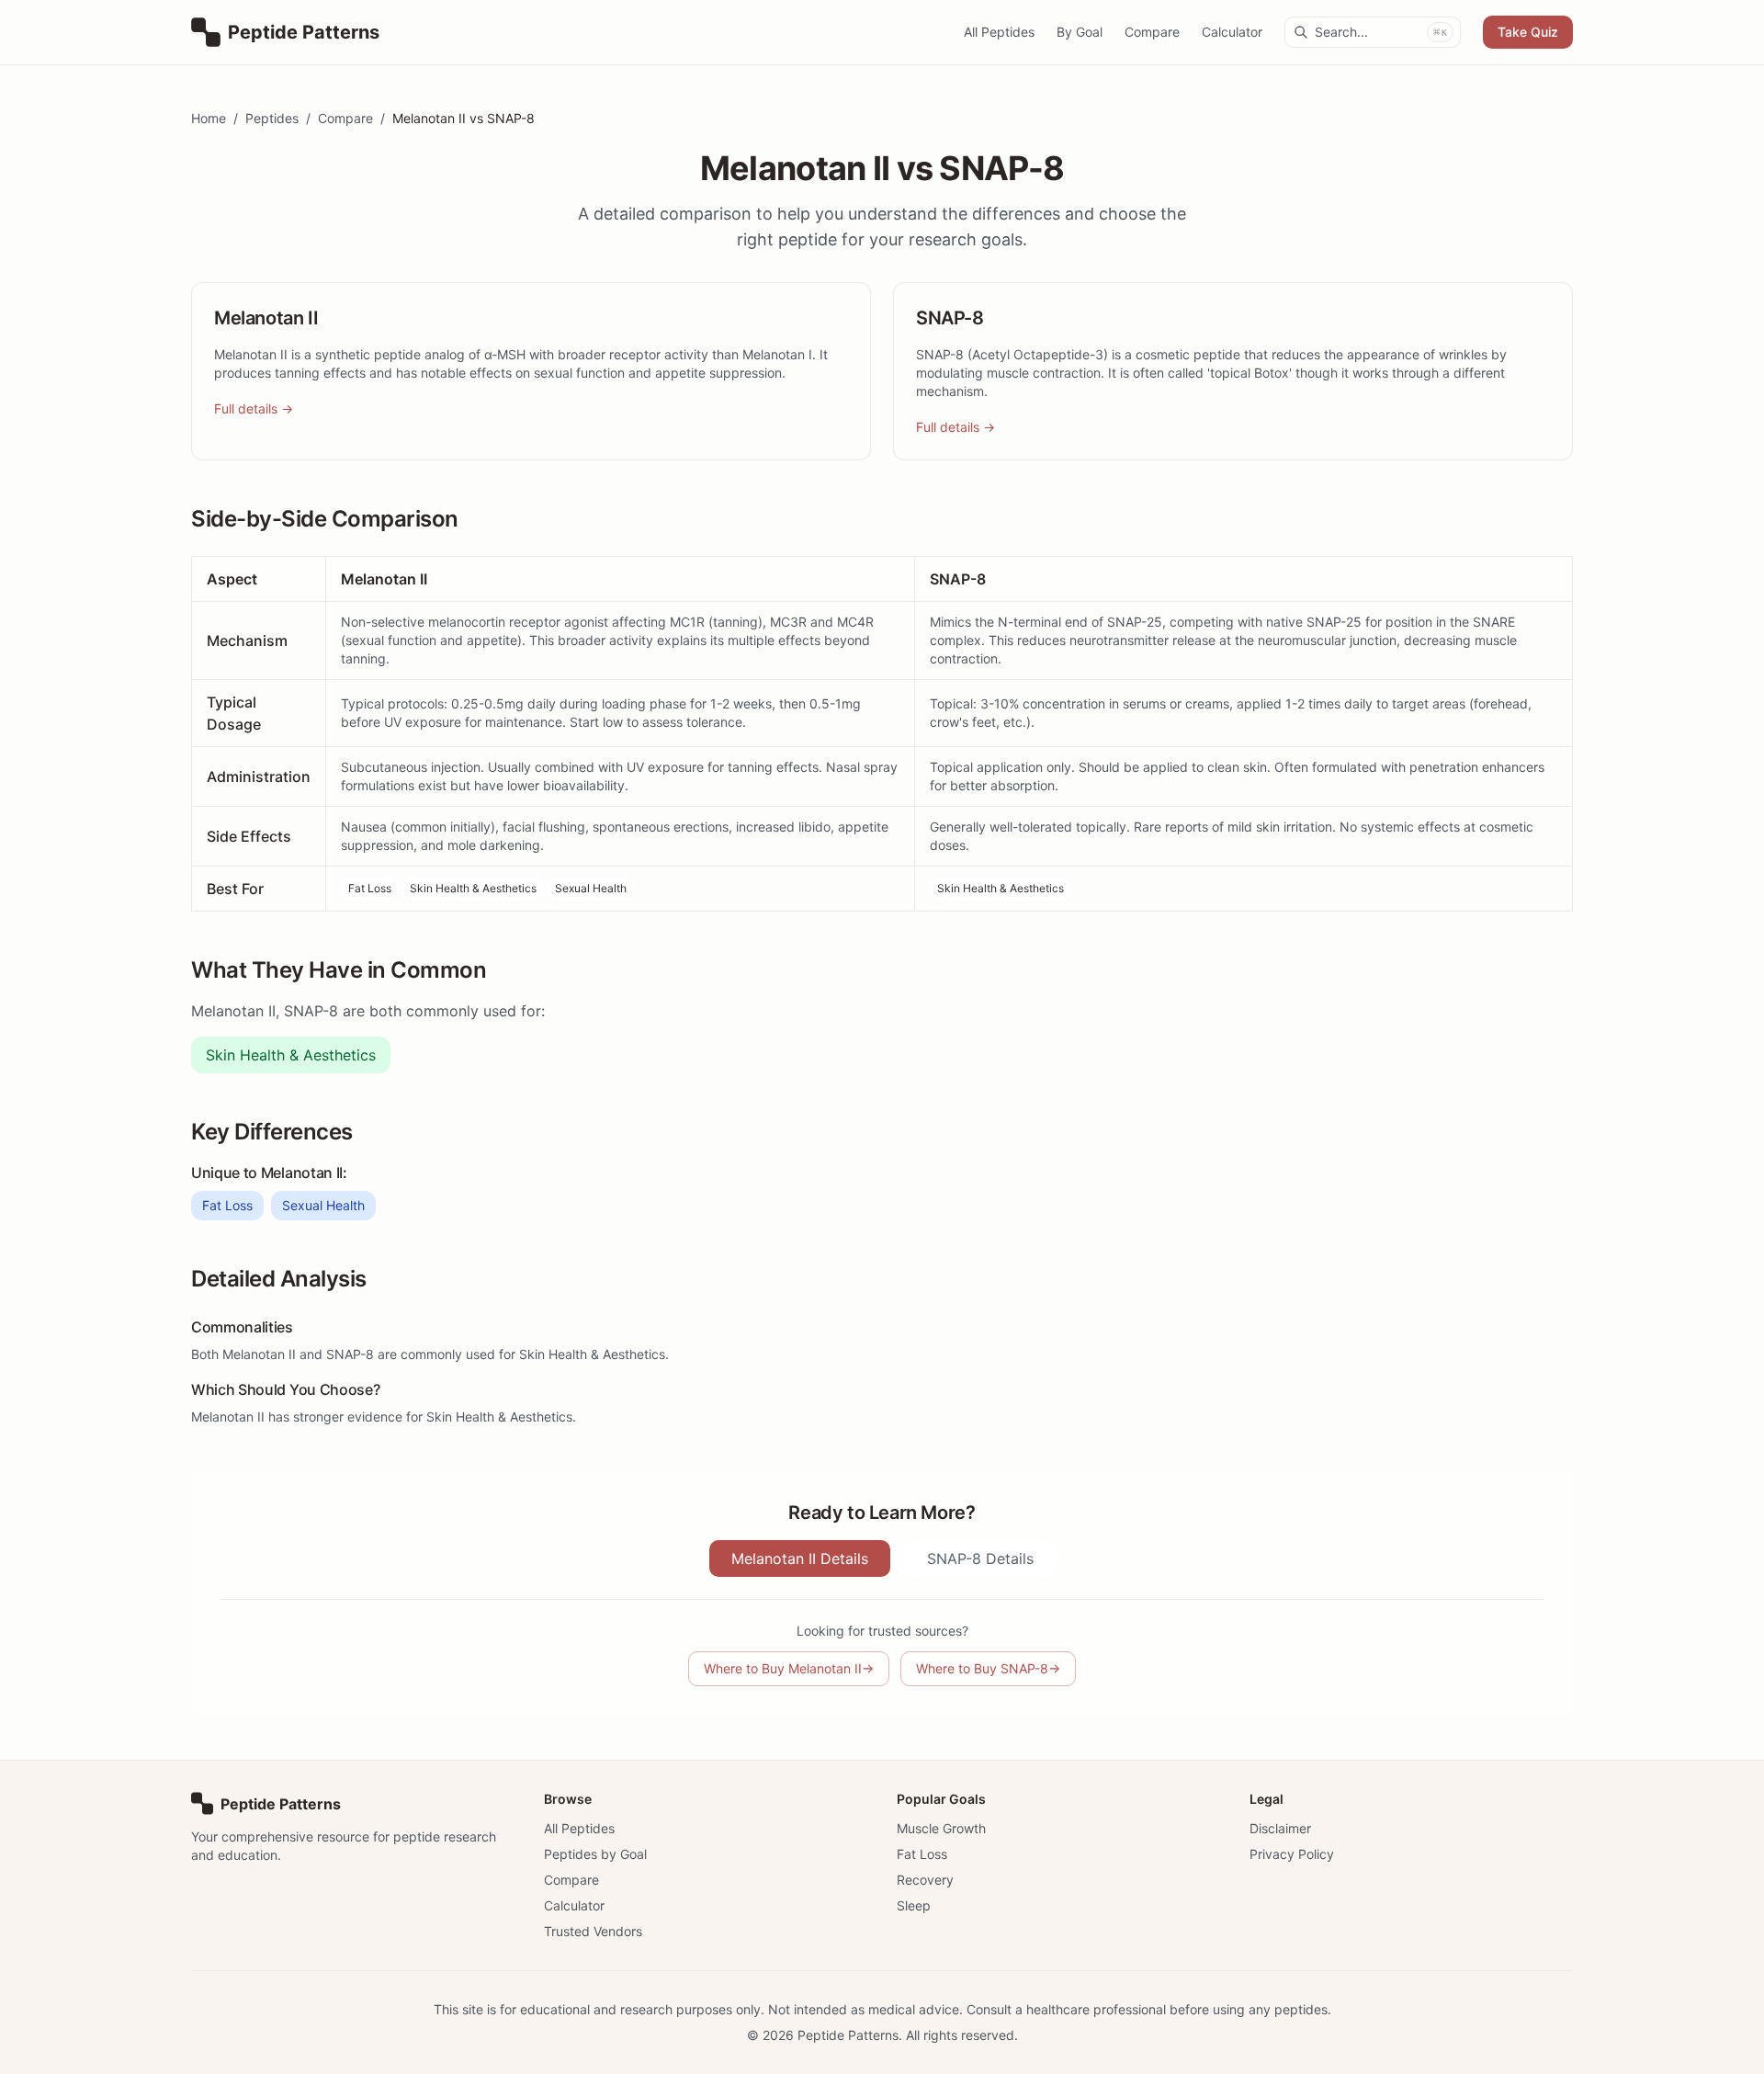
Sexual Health (591, 888)
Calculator (1232, 32)
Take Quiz (1528, 32)
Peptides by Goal (595, 1854)
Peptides (272, 118)
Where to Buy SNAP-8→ (988, 1668)
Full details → (254, 408)
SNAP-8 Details (980, 1558)
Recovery (925, 1880)
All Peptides (999, 32)
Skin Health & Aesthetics (473, 888)
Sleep (914, 1905)
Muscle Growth (941, 1828)
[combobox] (1373, 32)
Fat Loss (370, 888)
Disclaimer (1280, 1828)
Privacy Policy (1292, 1854)
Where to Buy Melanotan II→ (789, 1668)
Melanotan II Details (800, 1558)
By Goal (1080, 32)
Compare (1152, 32)
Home (209, 118)
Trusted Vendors (593, 1931)
